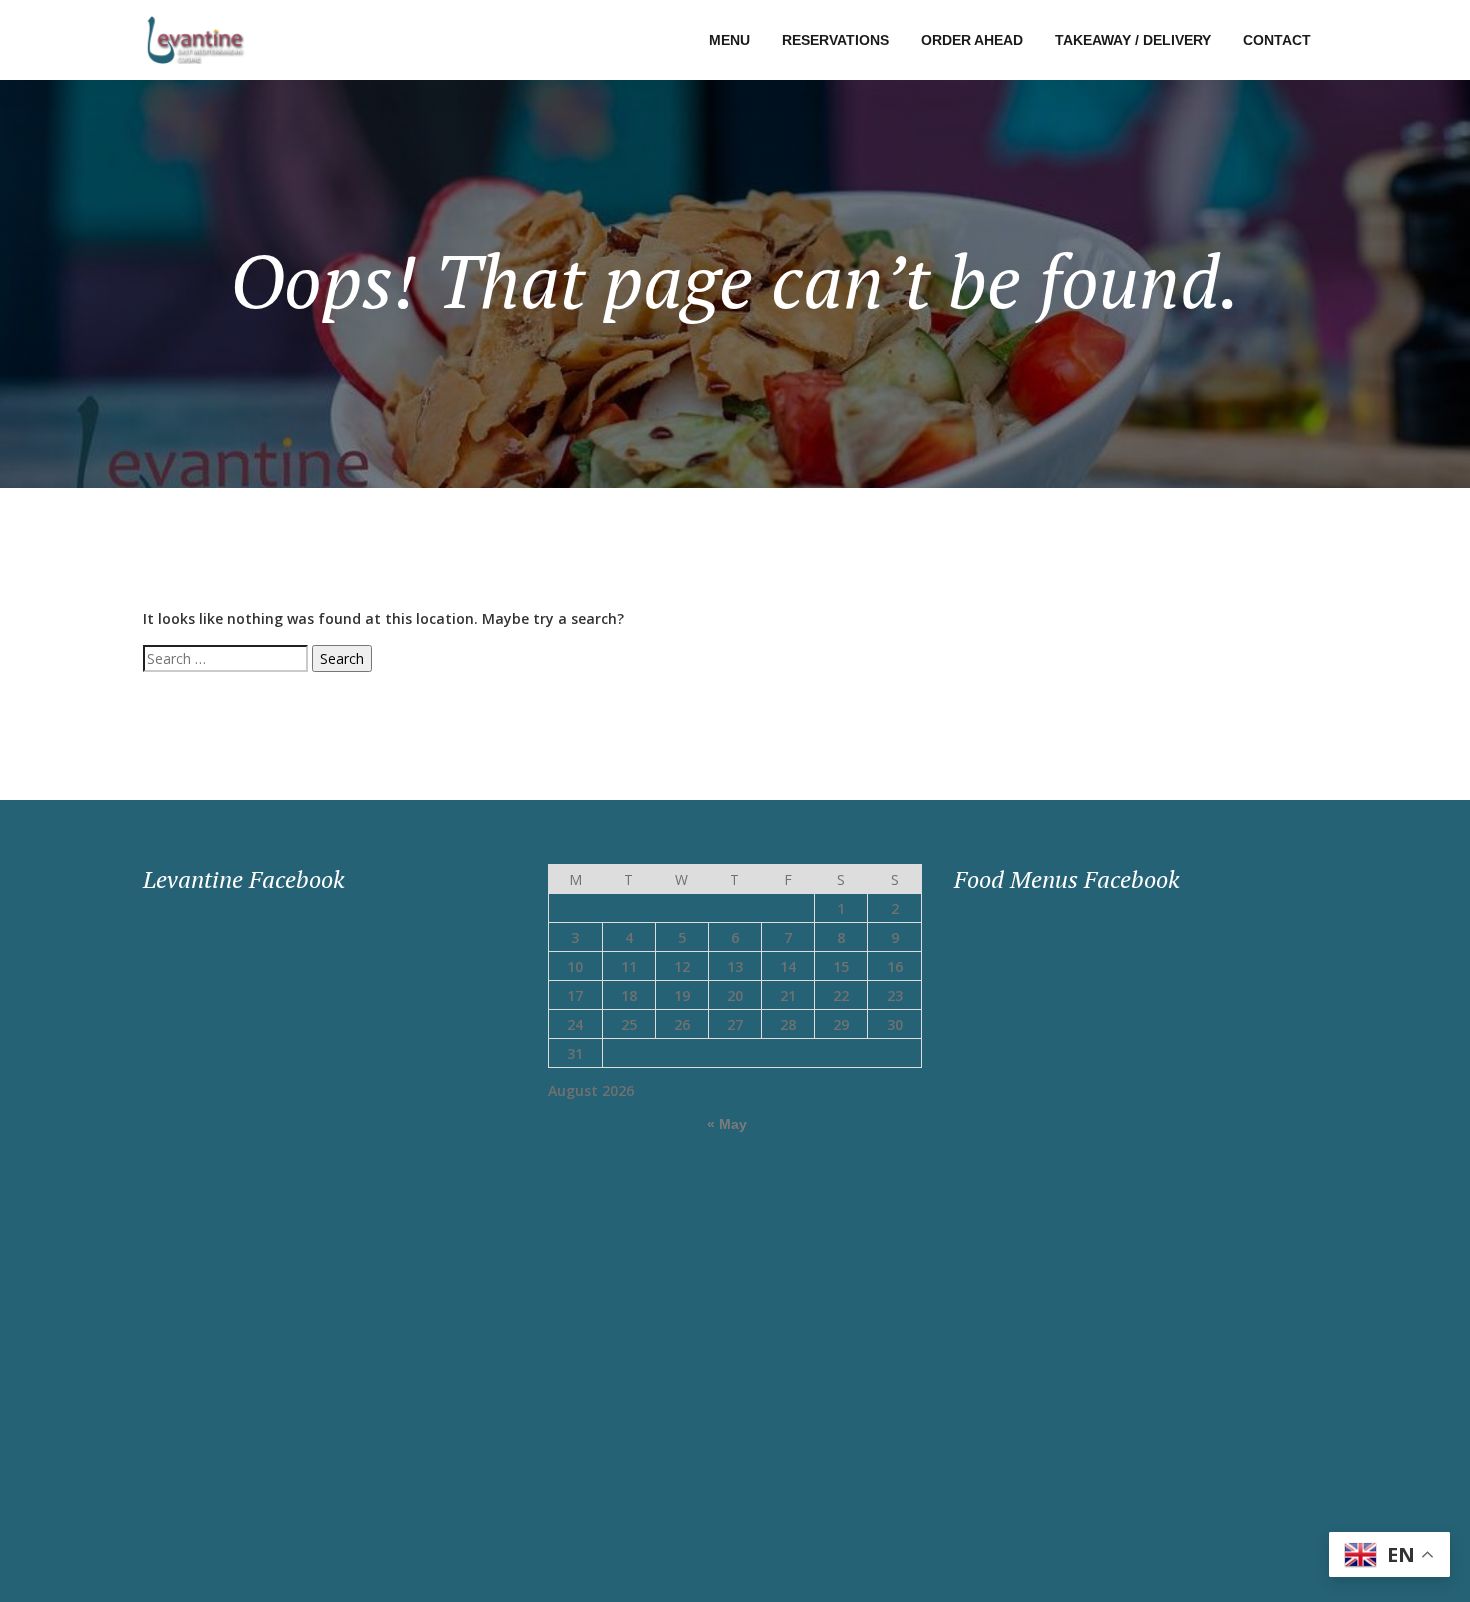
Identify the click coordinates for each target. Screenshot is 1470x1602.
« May (727, 1124)
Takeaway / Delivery (1133, 40)
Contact (1277, 40)
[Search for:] (225, 658)
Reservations (835, 40)
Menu (729, 40)
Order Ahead (972, 40)
